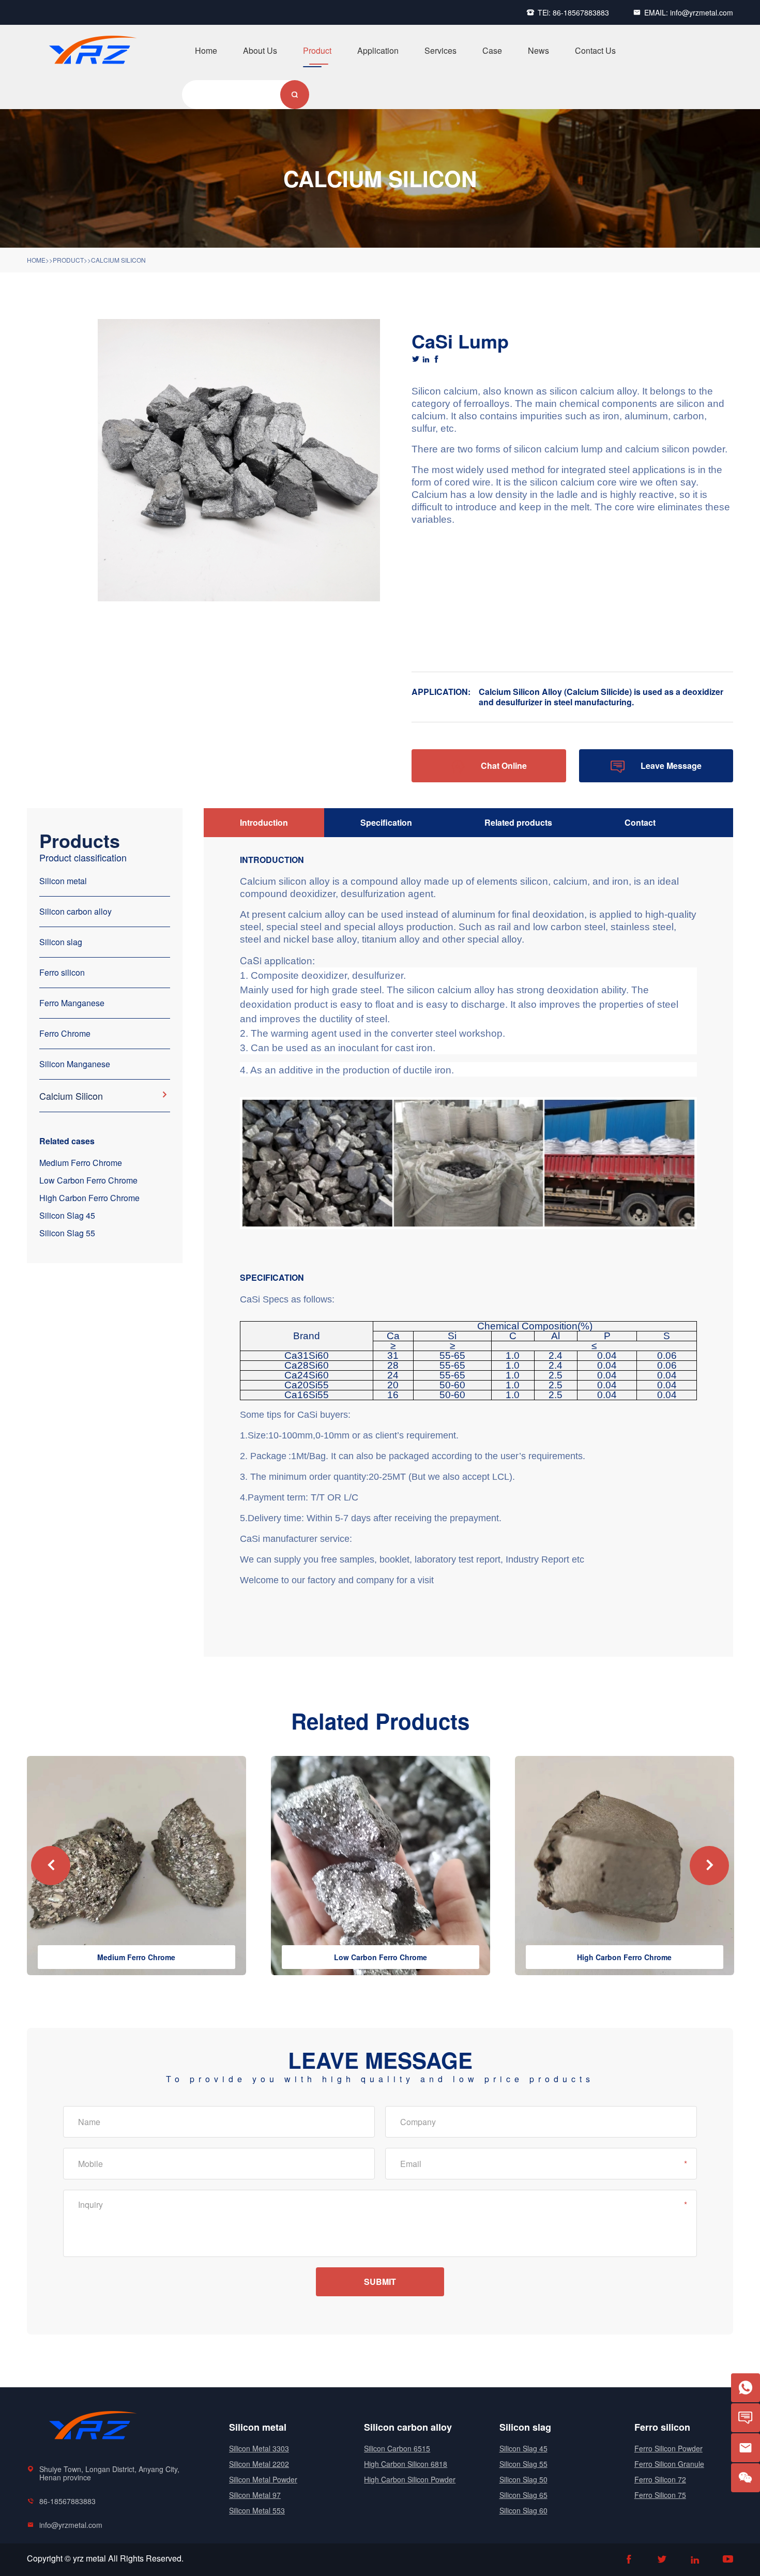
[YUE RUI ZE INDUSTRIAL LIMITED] (90, 71)
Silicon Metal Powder (263, 2479)
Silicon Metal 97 (255, 2495)
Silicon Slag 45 (67, 1215)
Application (378, 51)
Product (317, 51)
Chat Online (489, 767)
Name (89, 2122)
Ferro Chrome (65, 1033)
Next (709, 1866)
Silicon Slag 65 (523, 2495)
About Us (260, 51)
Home (206, 51)
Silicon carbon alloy (75, 911)
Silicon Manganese (75, 1064)
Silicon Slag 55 (67, 1233)
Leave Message (656, 767)
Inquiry (90, 2204)
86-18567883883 (581, 12)
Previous (51, 1866)
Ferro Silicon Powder (668, 2448)
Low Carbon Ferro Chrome (88, 1180)
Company (418, 2122)
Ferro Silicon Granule (669, 2464)
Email (411, 2164)
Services (440, 51)
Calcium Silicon (118, 260)
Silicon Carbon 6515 (397, 2448)
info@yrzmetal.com (702, 12)
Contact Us (595, 51)
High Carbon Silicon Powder (410, 2479)
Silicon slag (61, 942)
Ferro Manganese (72, 1003)
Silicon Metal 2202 (259, 2464)
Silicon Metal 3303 (259, 2448)
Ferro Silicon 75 (660, 2495)
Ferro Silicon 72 (660, 2479)
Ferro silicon (62, 972)
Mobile (90, 2164)
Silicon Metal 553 (257, 2510)
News (538, 51)
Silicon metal (63, 881)
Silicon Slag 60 (523, 2510)
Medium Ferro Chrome (81, 1163)
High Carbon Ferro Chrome (89, 1198)
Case (492, 51)
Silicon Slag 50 (523, 2479)
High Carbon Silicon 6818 (406, 2464)
